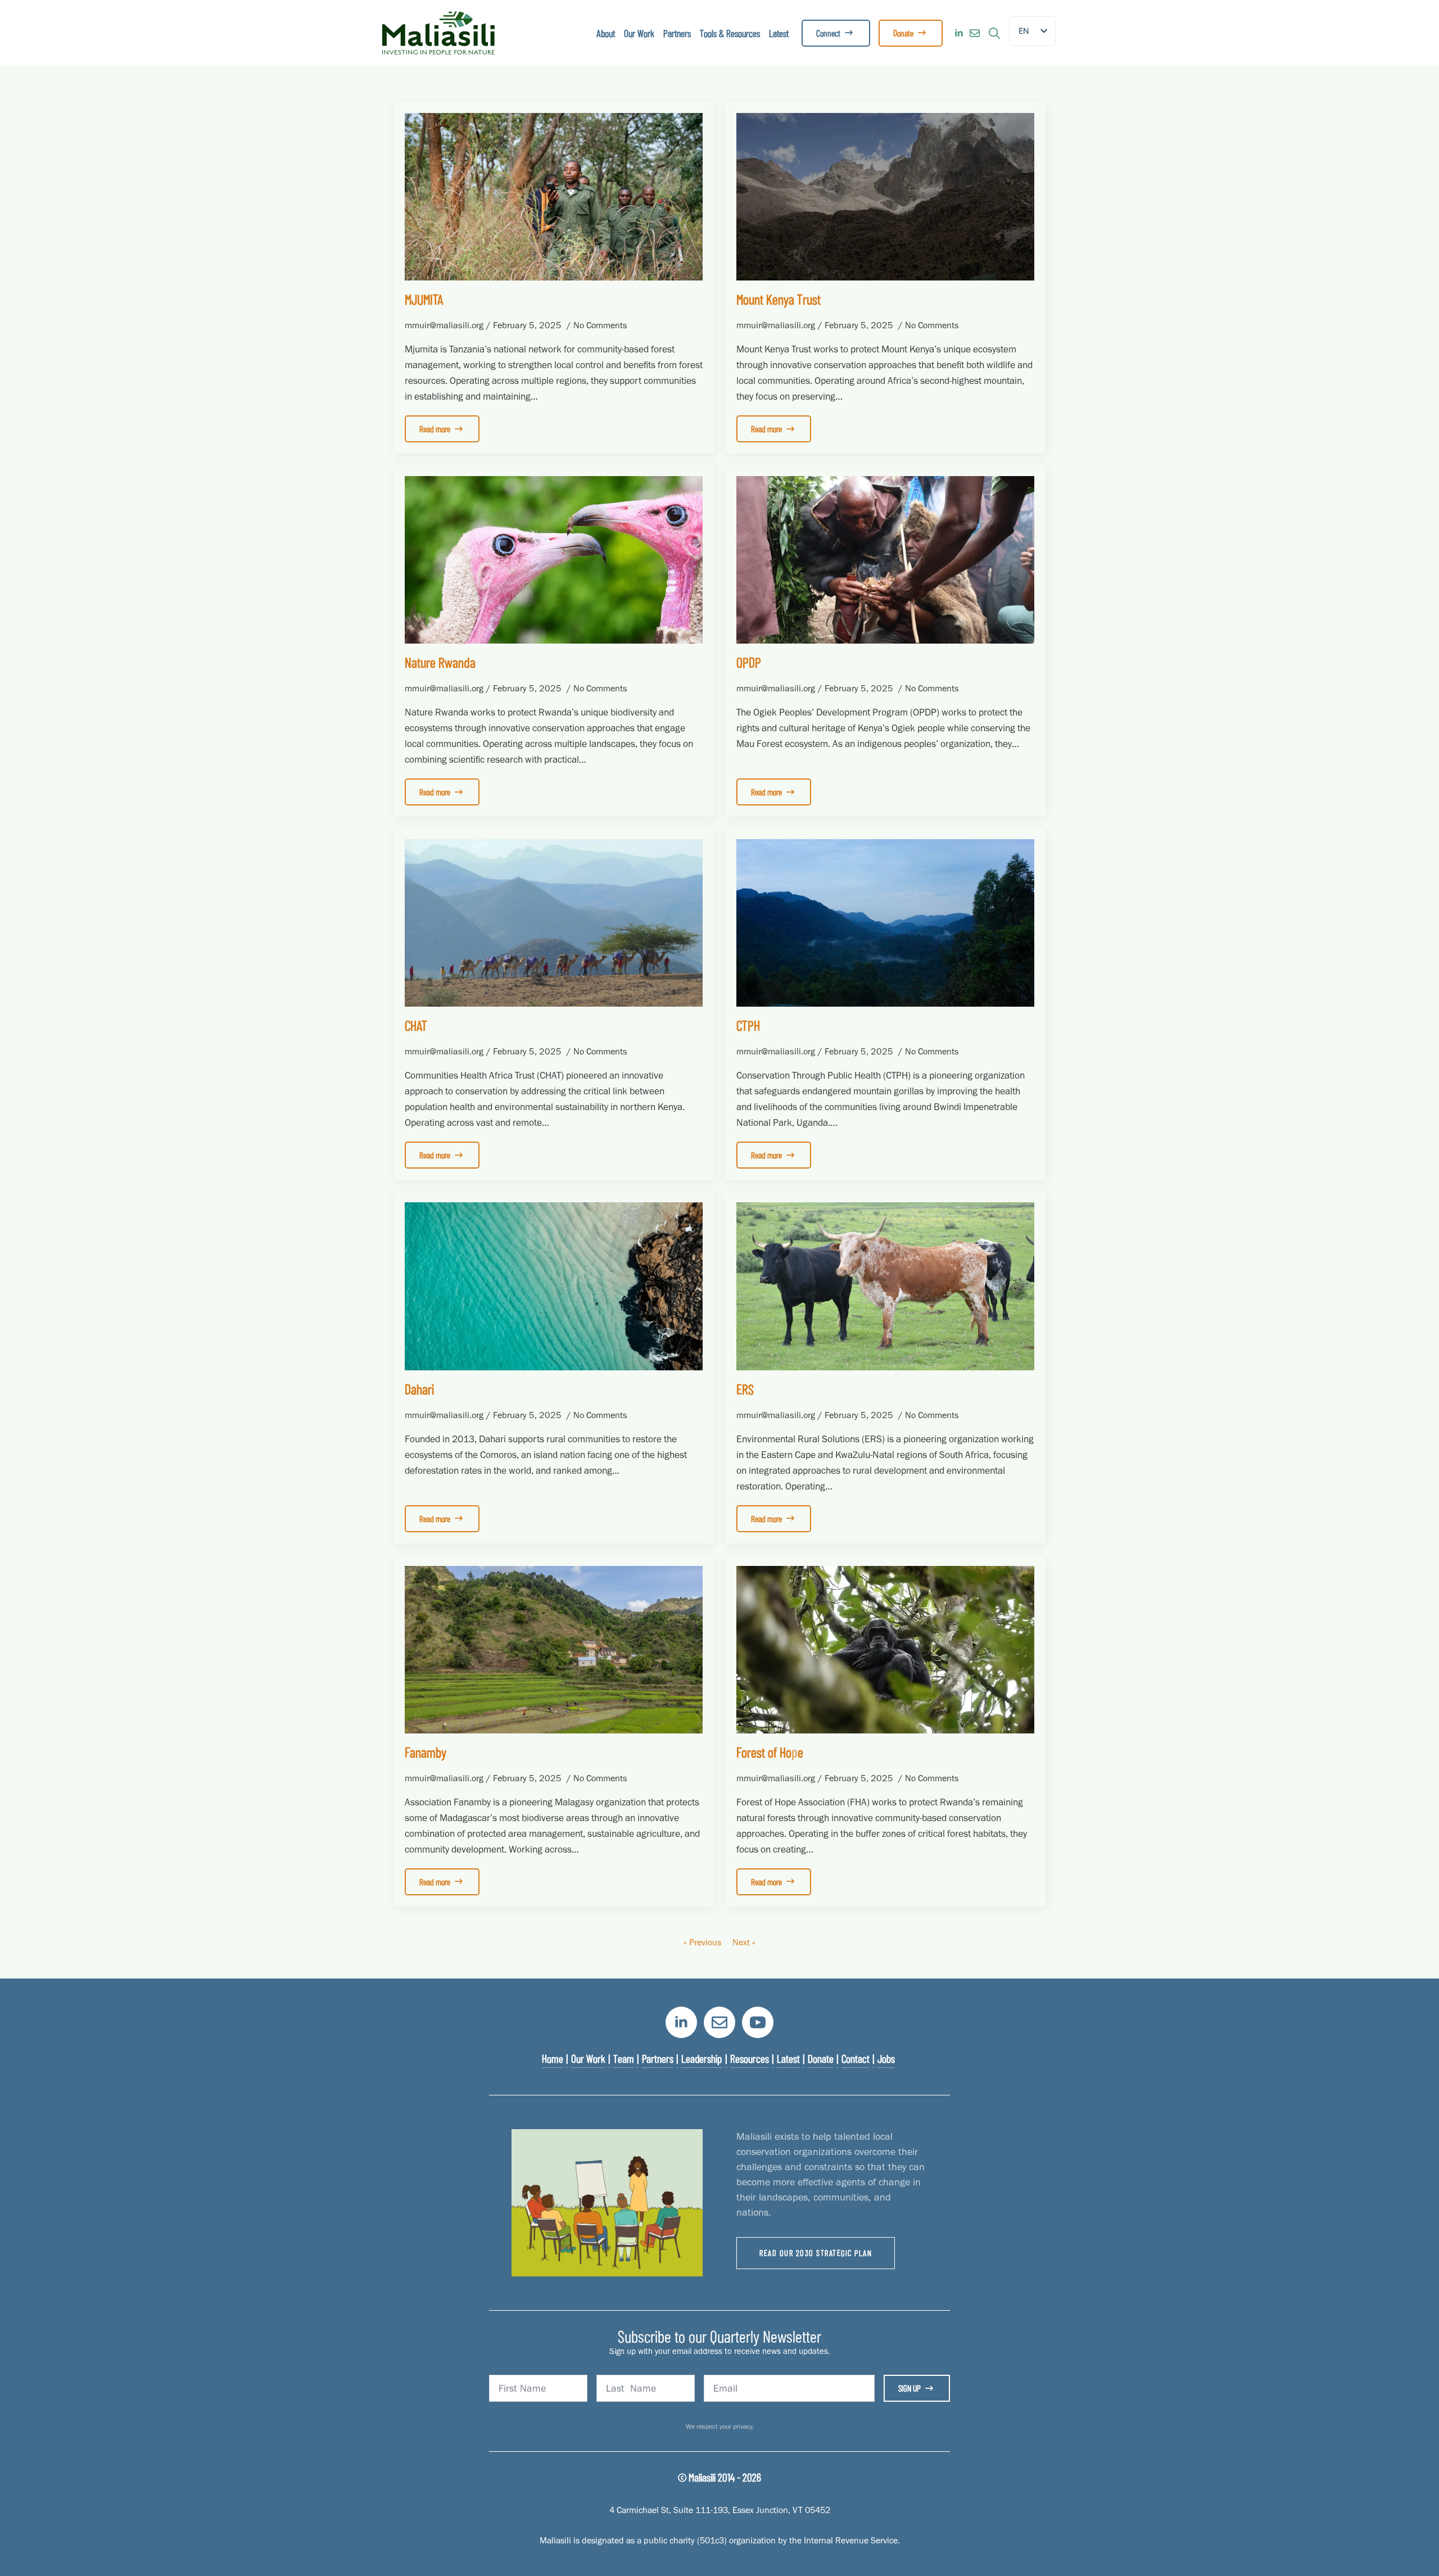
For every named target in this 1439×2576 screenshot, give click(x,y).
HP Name (395, 1989)
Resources (750, 2058)
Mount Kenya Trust (779, 299)
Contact (856, 2058)
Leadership (702, 2058)
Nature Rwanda (440, 662)
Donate (821, 2058)
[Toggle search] (994, 33)
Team (624, 2058)
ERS (745, 1389)
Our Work (639, 33)
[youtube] (758, 2022)
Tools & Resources (730, 33)
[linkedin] (959, 33)
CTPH (748, 1025)
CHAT (416, 1025)
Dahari (419, 1389)
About (606, 33)
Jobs (886, 2058)
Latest (779, 33)
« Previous (702, 1942)
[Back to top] (1411, 2548)
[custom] (975, 33)
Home (553, 2058)
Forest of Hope (770, 1752)
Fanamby (426, 1752)
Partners (677, 33)
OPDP (749, 662)
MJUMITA (424, 299)
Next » (744, 1942)
